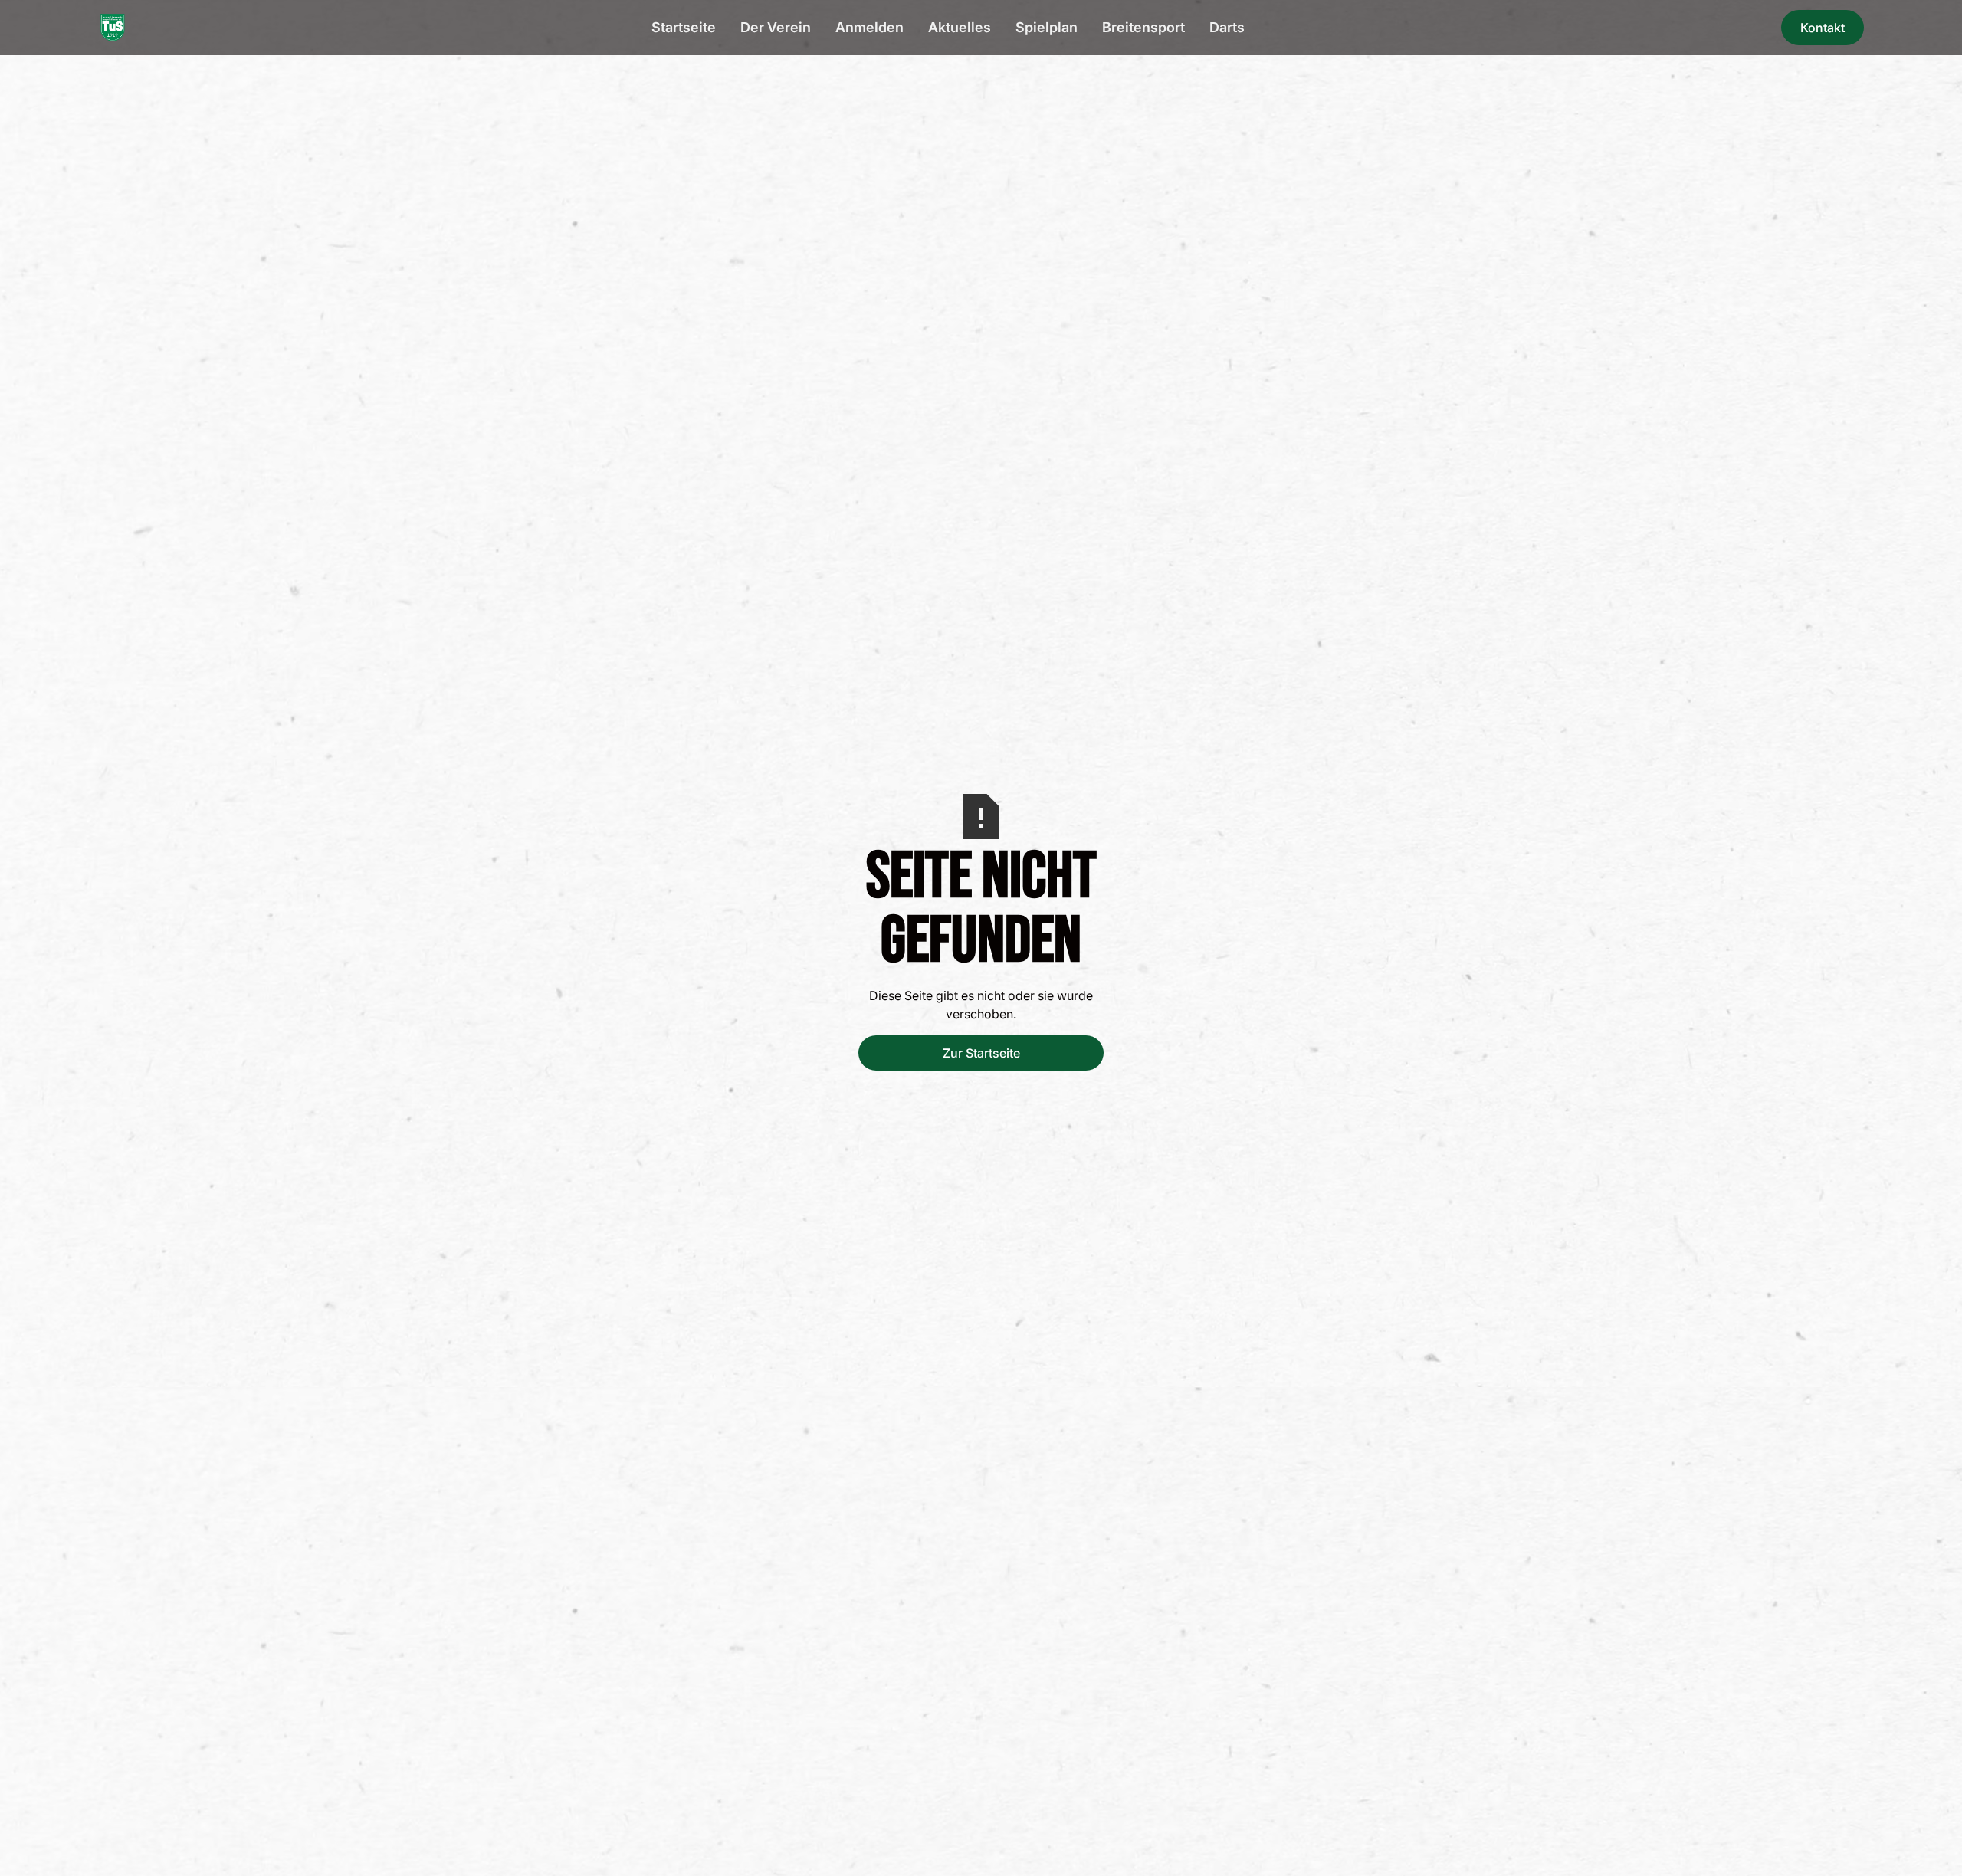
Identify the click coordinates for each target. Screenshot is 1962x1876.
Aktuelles (960, 27)
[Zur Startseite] (113, 28)
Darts (1227, 27)
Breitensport (1143, 27)
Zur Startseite (981, 1053)
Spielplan (1047, 27)
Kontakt (1823, 28)
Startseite (684, 27)
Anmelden (869, 27)
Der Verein (776, 27)
